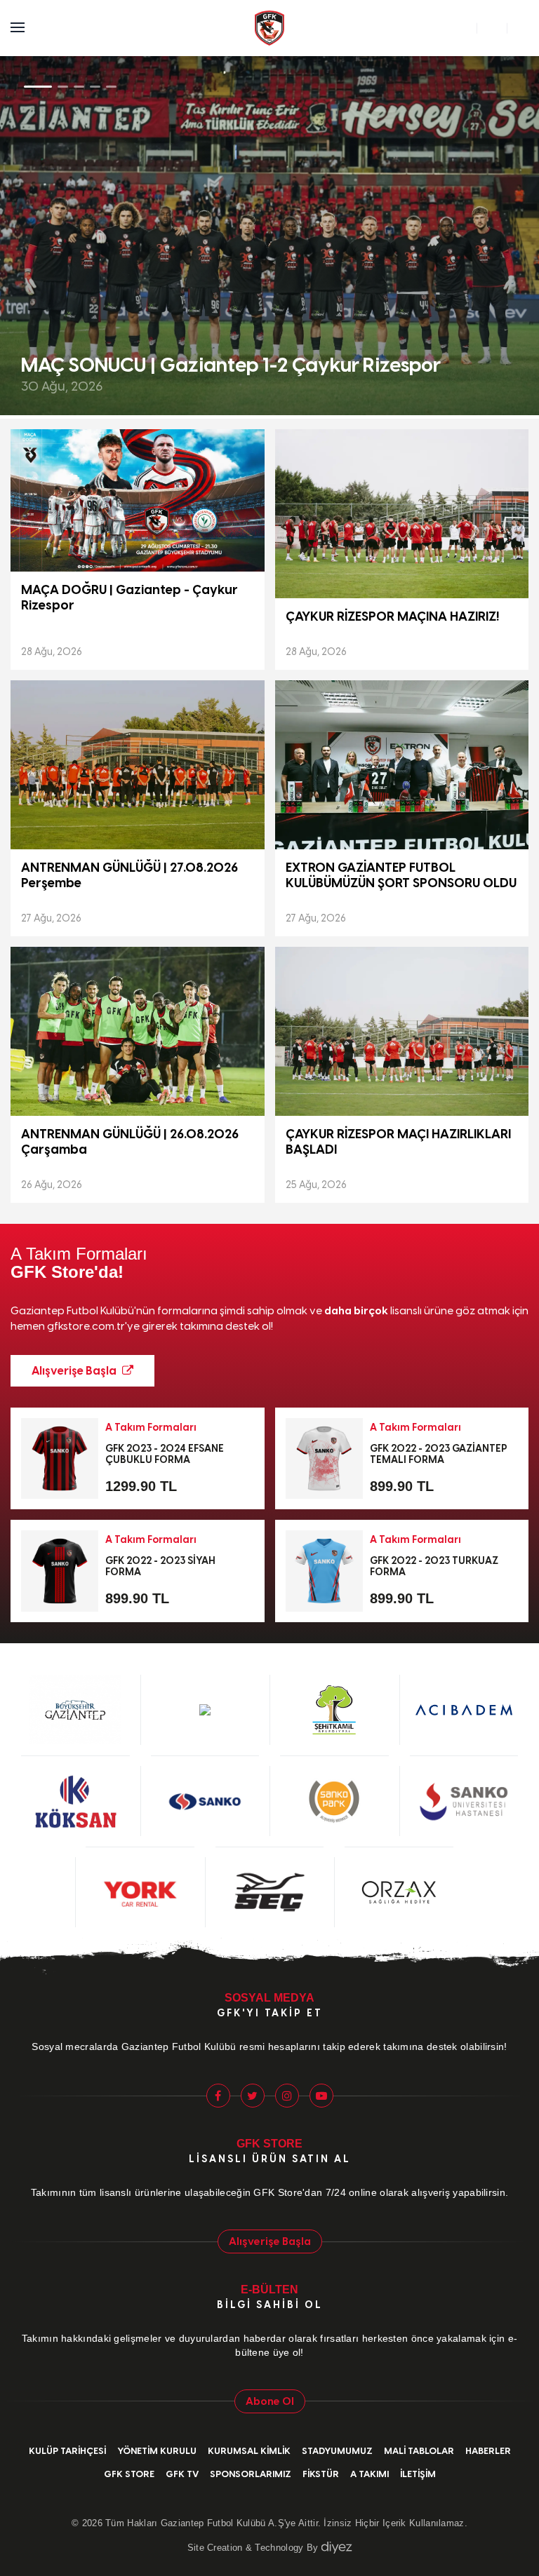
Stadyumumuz (337, 2451)
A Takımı (370, 2474)
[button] (502, 236)
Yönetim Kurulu (157, 2451)
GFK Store (129, 2474)
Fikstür (321, 2474)
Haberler (488, 2451)
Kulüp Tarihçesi (67, 2451)
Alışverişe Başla (75, 1371)
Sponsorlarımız (251, 2474)
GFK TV (182, 2474)
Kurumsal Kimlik (249, 2451)
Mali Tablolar (419, 2451)
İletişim (418, 2474)
